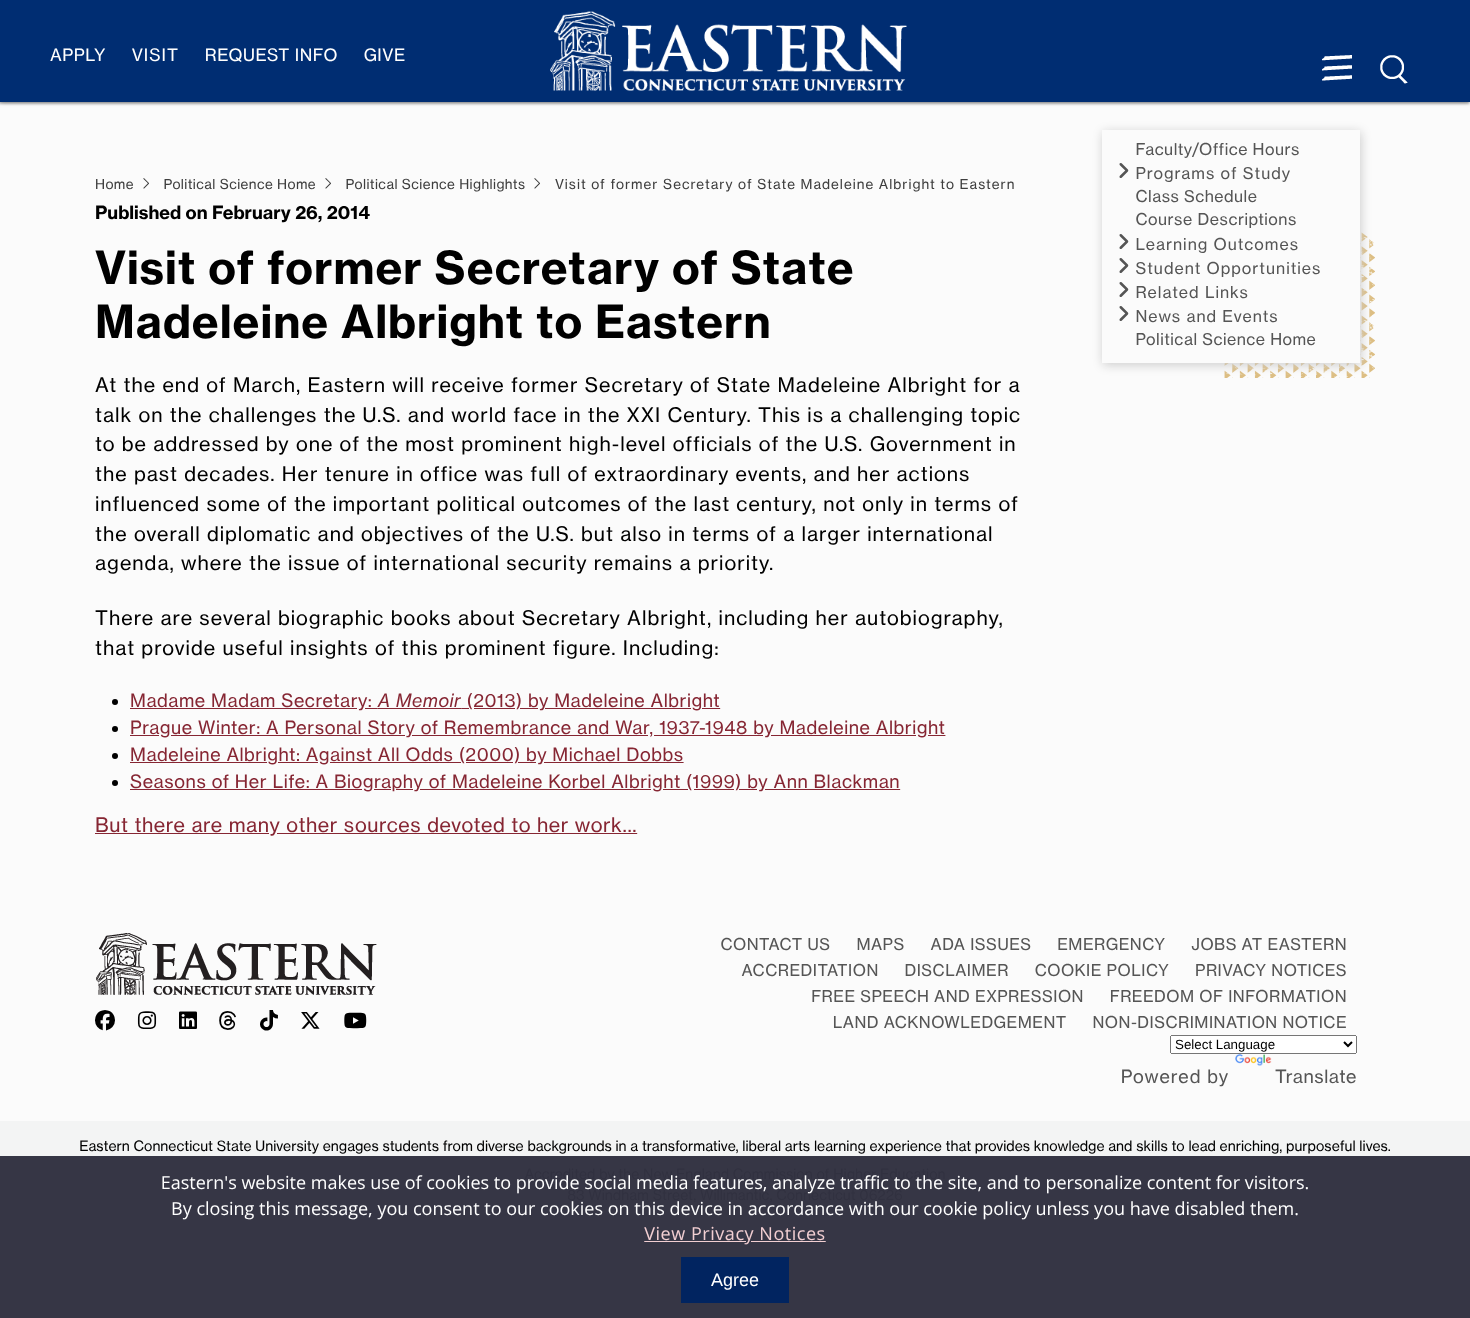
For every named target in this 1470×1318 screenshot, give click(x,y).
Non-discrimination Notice (1220, 1022)
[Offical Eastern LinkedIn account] (188, 1021)
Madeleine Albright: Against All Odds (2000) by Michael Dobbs (407, 755)
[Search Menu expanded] (1395, 70)
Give (385, 55)
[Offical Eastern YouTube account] (356, 1021)
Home (114, 185)
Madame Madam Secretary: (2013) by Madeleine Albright (425, 701)
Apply (78, 55)
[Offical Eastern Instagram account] (147, 1021)
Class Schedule (1197, 196)
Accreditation (810, 970)
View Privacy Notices (735, 1234)
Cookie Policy (1102, 970)
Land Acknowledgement (950, 1022)
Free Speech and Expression (947, 996)
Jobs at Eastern (1269, 944)
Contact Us (775, 944)
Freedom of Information (1228, 996)
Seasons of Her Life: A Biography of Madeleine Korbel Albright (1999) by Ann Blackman (515, 782)
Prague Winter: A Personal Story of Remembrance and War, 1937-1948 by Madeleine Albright (537, 728)
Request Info (271, 55)
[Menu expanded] (1337, 70)
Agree (735, 1280)
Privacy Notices (1271, 970)
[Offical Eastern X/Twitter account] (311, 1021)
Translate (1316, 1077)
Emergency (1111, 944)
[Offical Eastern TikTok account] (269, 1021)
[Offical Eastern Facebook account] (110, 1021)
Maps (880, 944)
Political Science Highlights (436, 185)
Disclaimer (957, 970)
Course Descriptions (1216, 219)
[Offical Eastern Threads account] (228, 1021)
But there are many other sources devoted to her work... (366, 825)
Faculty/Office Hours (1218, 149)
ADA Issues (980, 944)
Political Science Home (1226, 339)
